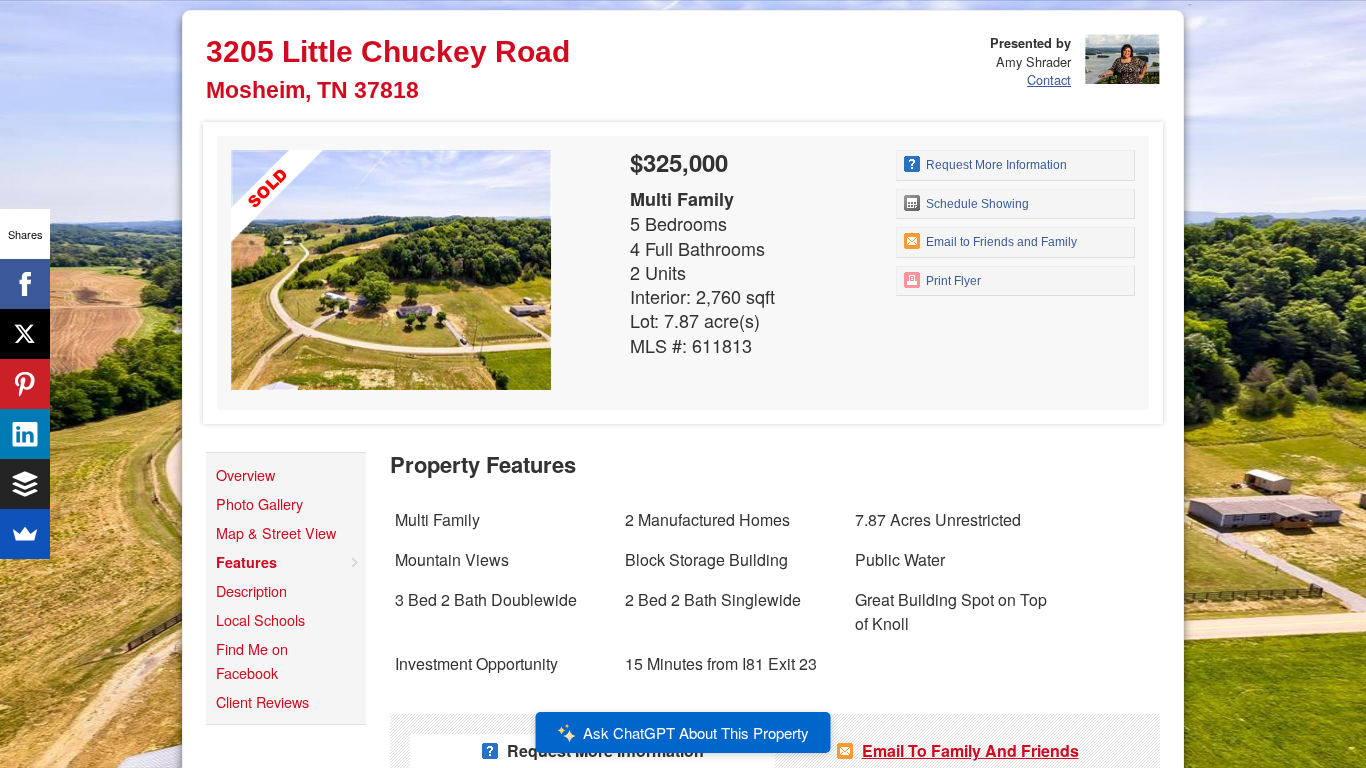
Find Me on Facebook (252, 660)
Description (251, 590)
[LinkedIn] (25, 434)
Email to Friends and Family (1000, 242)
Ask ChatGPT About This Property (696, 732)
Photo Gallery (259, 503)
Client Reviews (262, 701)
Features (246, 562)
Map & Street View (276, 532)
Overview (245, 474)
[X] (25, 334)
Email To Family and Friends (970, 750)
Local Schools (260, 619)
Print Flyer (952, 281)
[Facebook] (25, 284)
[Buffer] (25, 484)
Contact (1049, 79)
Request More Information (995, 165)
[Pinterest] (25, 384)
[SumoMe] (25, 534)
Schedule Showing (976, 204)
